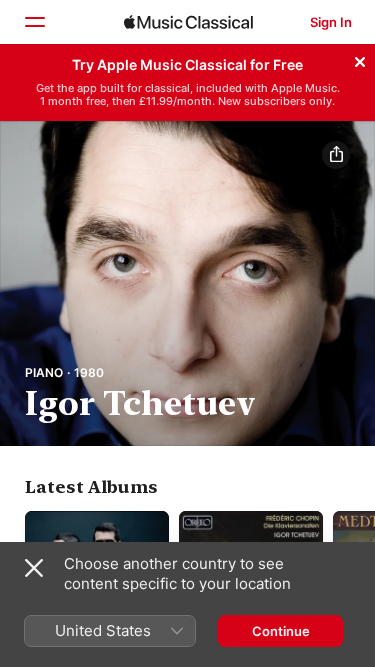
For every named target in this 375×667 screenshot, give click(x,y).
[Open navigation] (34, 22)
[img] (188, 22)
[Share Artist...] (336, 155)
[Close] (360, 59)
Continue (281, 631)
